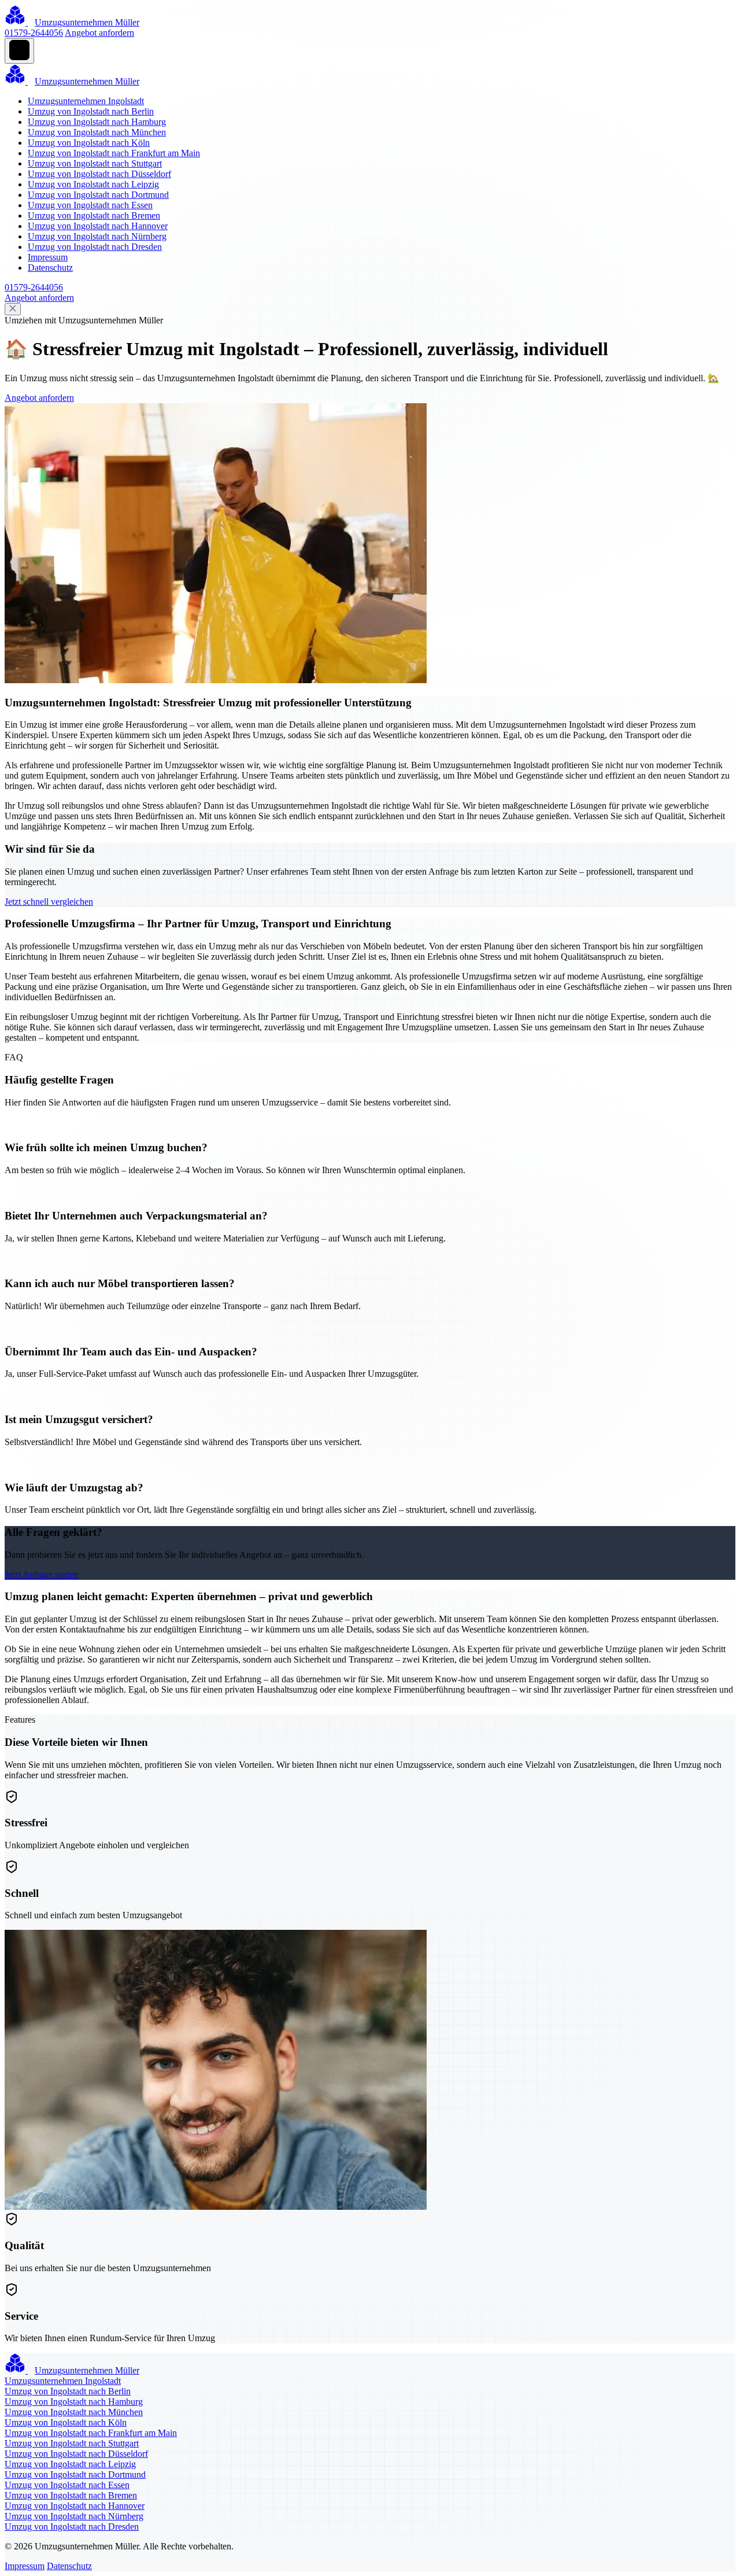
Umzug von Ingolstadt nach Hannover (98, 226)
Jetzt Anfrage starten (42, 1574)
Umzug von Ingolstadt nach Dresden (95, 247)
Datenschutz (50, 268)
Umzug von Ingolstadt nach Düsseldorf (99, 174)
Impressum (48, 257)
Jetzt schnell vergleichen (49, 902)
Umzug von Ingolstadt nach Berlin (91, 111)
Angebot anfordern (99, 33)
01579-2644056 (34, 33)
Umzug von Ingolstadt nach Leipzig (93, 184)
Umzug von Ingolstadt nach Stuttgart (95, 163)
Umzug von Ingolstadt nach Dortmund (98, 195)
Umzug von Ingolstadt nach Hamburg (97, 122)
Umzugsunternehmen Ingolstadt (86, 101)
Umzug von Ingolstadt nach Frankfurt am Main (114, 153)
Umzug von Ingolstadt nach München (97, 132)
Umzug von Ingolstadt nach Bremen (94, 215)
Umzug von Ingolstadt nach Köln (89, 143)
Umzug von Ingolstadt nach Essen (90, 205)
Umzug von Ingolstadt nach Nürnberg (97, 236)
